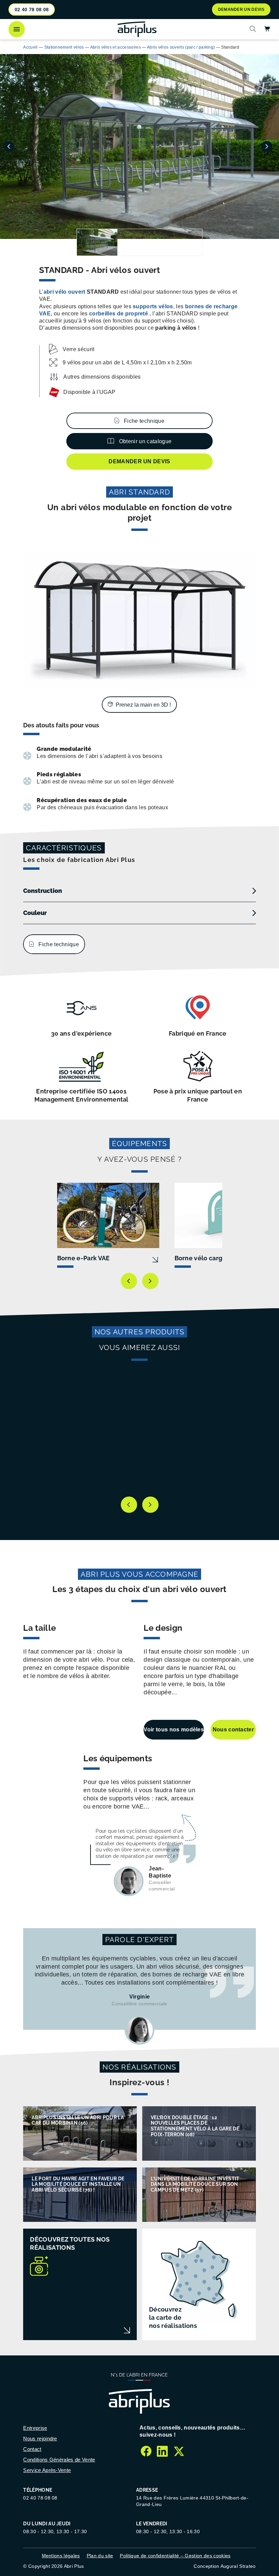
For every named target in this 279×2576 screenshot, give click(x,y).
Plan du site (100, 2556)
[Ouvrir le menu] (17, 29)
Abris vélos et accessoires (116, 47)
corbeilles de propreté (119, 314)
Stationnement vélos (64, 47)
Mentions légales (61, 2556)
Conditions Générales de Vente (59, 2460)
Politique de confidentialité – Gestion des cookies (175, 2556)
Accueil (30, 47)
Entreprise (35, 2428)
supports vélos (153, 306)
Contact (32, 2449)
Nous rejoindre (40, 2439)
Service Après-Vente (47, 2470)
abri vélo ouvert (64, 292)
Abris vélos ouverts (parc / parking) (181, 47)
